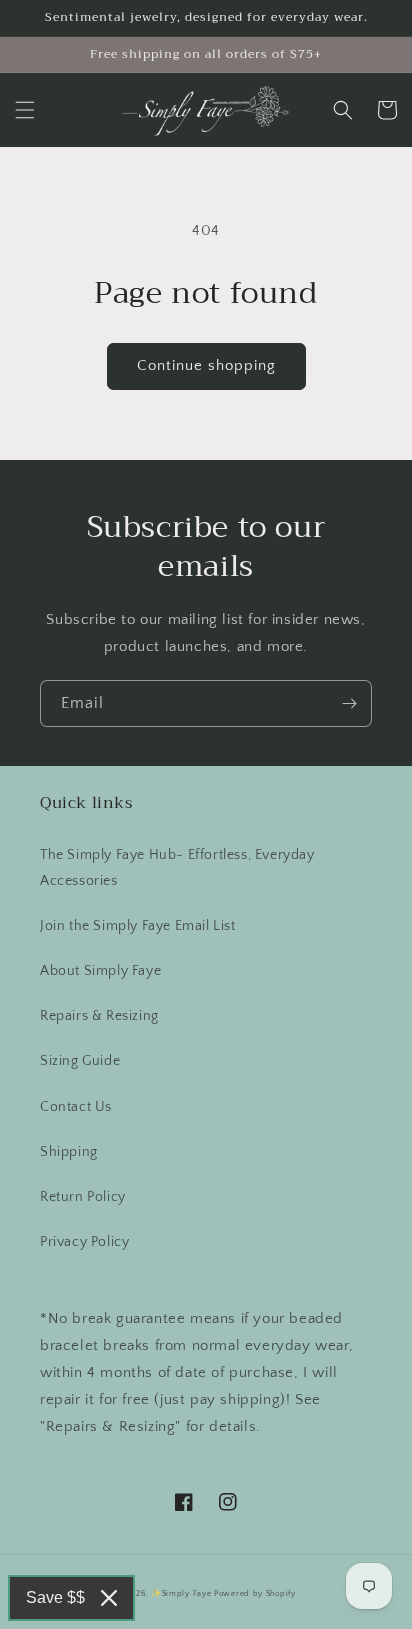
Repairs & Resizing (99, 1016)
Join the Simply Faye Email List (138, 926)
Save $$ (55, 1597)
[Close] (109, 1598)
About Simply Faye (100, 971)
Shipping (69, 1152)
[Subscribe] (349, 703)
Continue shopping (206, 365)
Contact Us (76, 1107)
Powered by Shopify (255, 1593)
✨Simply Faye (181, 1593)
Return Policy (83, 1197)
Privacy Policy (84, 1242)
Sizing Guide (80, 1061)
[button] (25, 110)
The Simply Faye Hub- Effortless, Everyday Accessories (177, 867)
